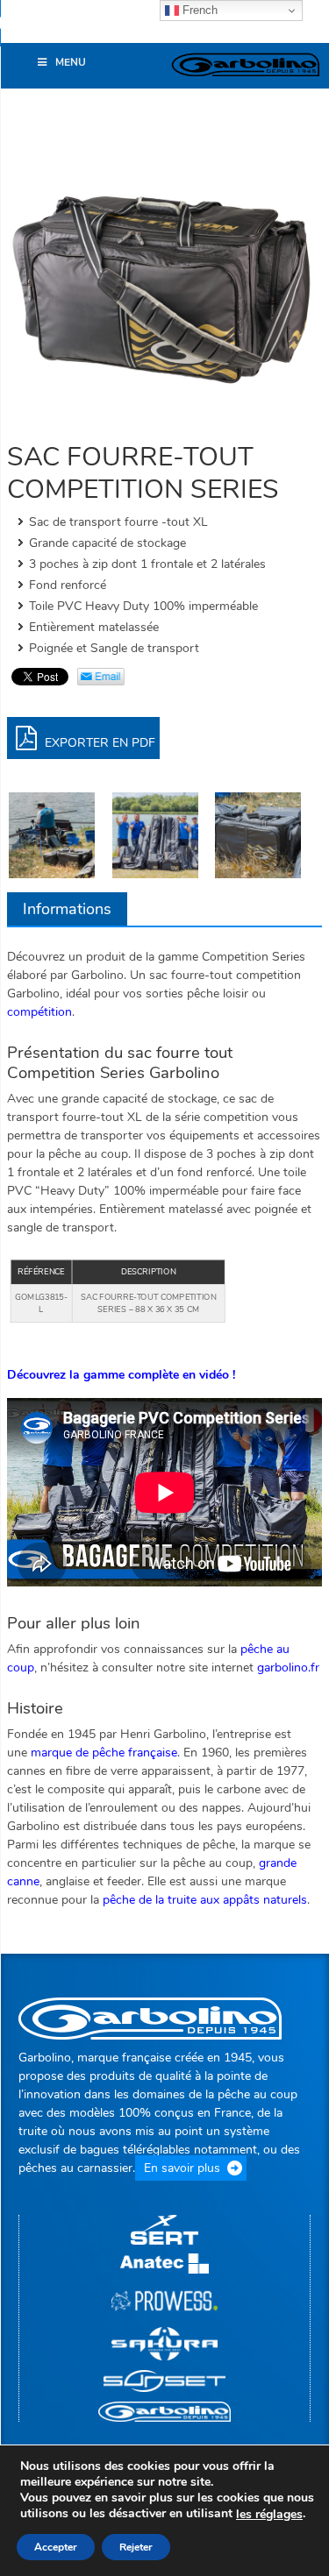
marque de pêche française (104, 1753)
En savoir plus (182, 2168)
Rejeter (136, 2547)
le (269, 2515)
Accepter (56, 2547)
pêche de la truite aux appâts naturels (205, 1900)
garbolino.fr (288, 1668)
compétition (39, 1012)
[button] (22, 30)
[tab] (67, 909)
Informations (67, 909)
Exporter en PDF (98, 743)
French (198, 10)
